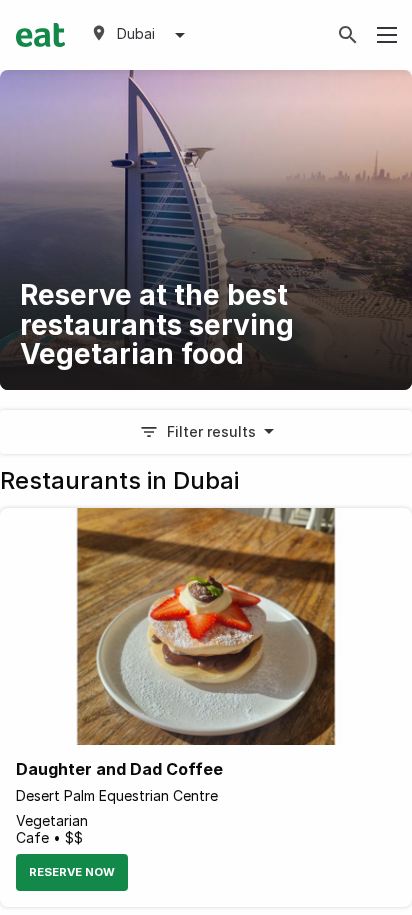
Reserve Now (72, 872)
